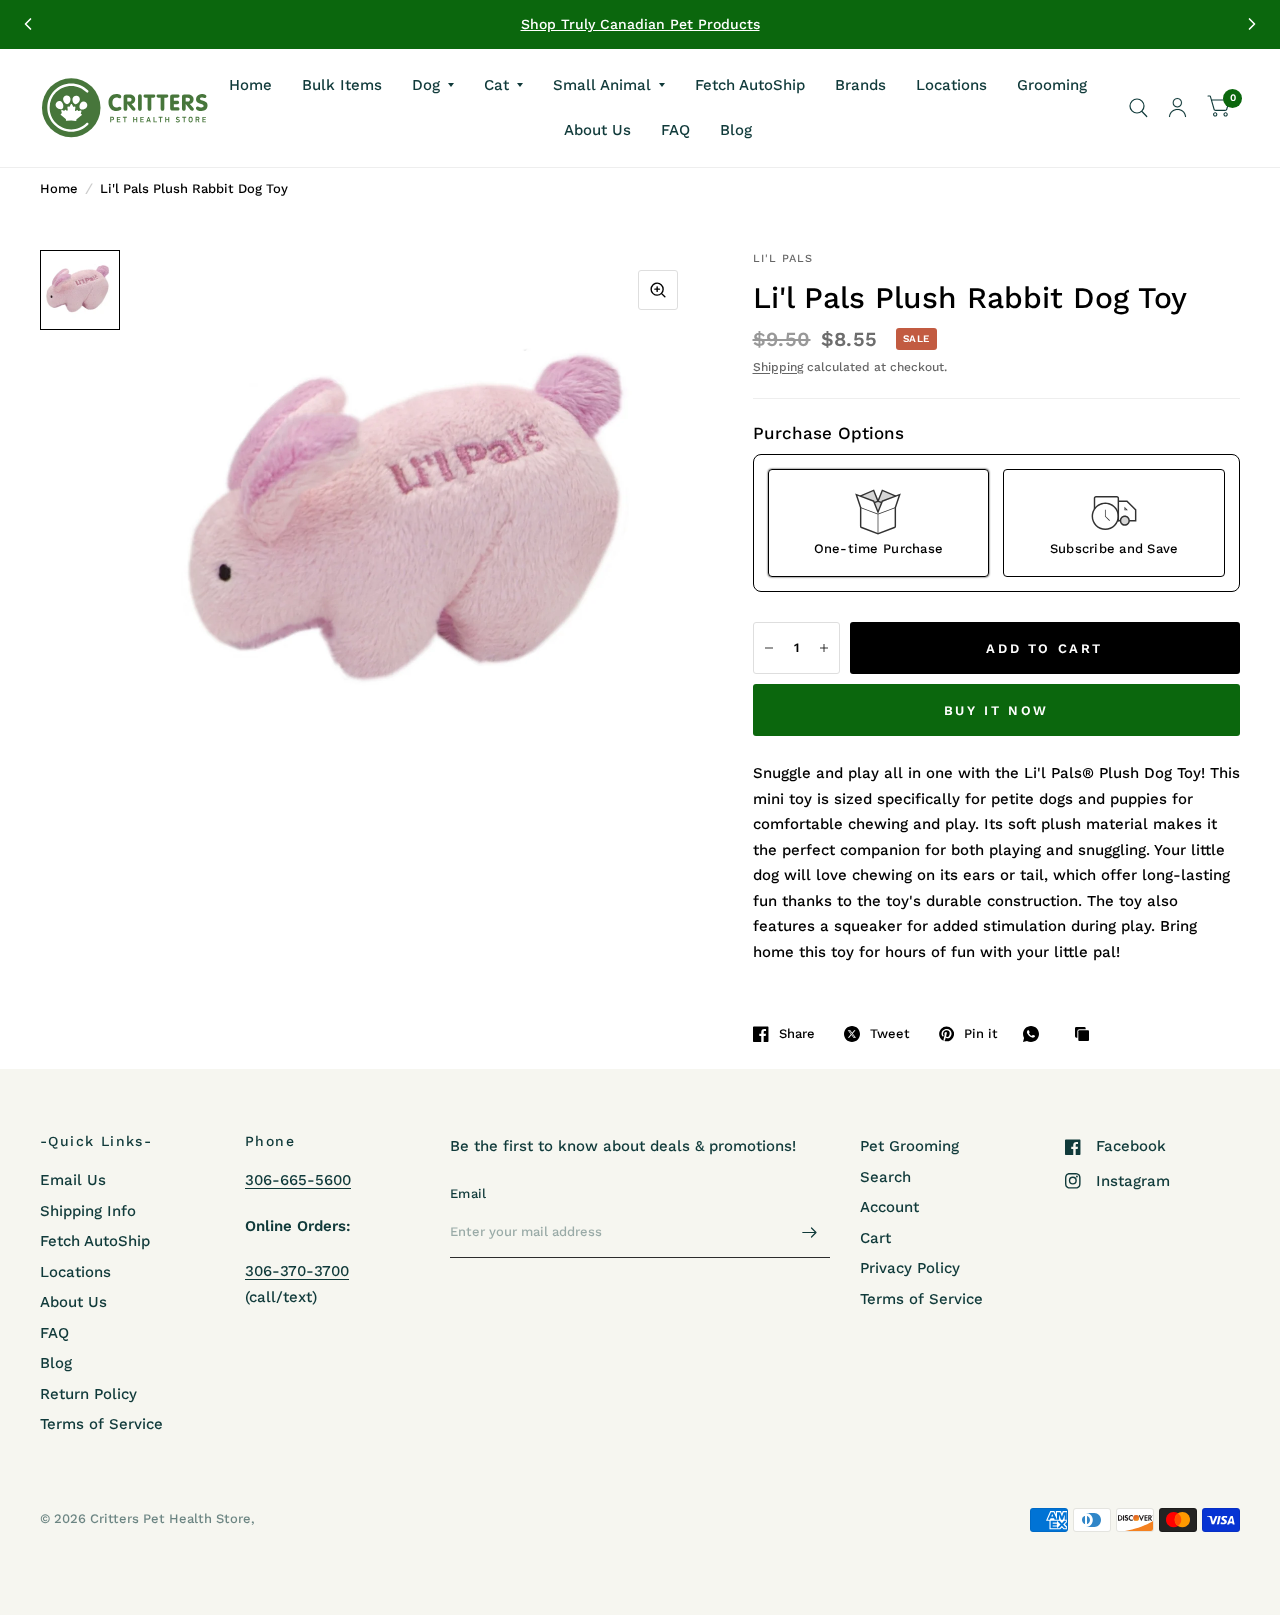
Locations (951, 84)
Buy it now (996, 710)
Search (885, 1177)
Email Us (73, 1180)
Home (250, 84)
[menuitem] (250, 85)
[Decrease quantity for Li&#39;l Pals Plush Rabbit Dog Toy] (769, 648)
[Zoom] (658, 290)
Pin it (981, 1033)
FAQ (675, 130)
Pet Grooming (909, 1146)
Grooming (1052, 84)
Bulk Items (342, 84)
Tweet (890, 1033)
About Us (597, 130)
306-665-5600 (298, 1180)
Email (468, 1193)
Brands (860, 84)
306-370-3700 (297, 1271)
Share (797, 1033)
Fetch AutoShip (750, 84)
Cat (496, 84)
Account (889, 1207)
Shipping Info (88, 1211)
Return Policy (88, 1394)
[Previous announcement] (28, 24)
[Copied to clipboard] (1087, 1035)
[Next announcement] (1252, 24)
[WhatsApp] (1036, 1034)
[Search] (1138, 108)
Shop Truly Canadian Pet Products (640, 24)
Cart (875, 1238)
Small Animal (602, 84)
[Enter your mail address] (810, 1232)
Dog (426, 84)
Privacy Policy (910, 1268)
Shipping (778, 367)
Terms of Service (101, 1424)
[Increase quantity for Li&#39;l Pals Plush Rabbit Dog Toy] (824, 648)
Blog (736, 130)
